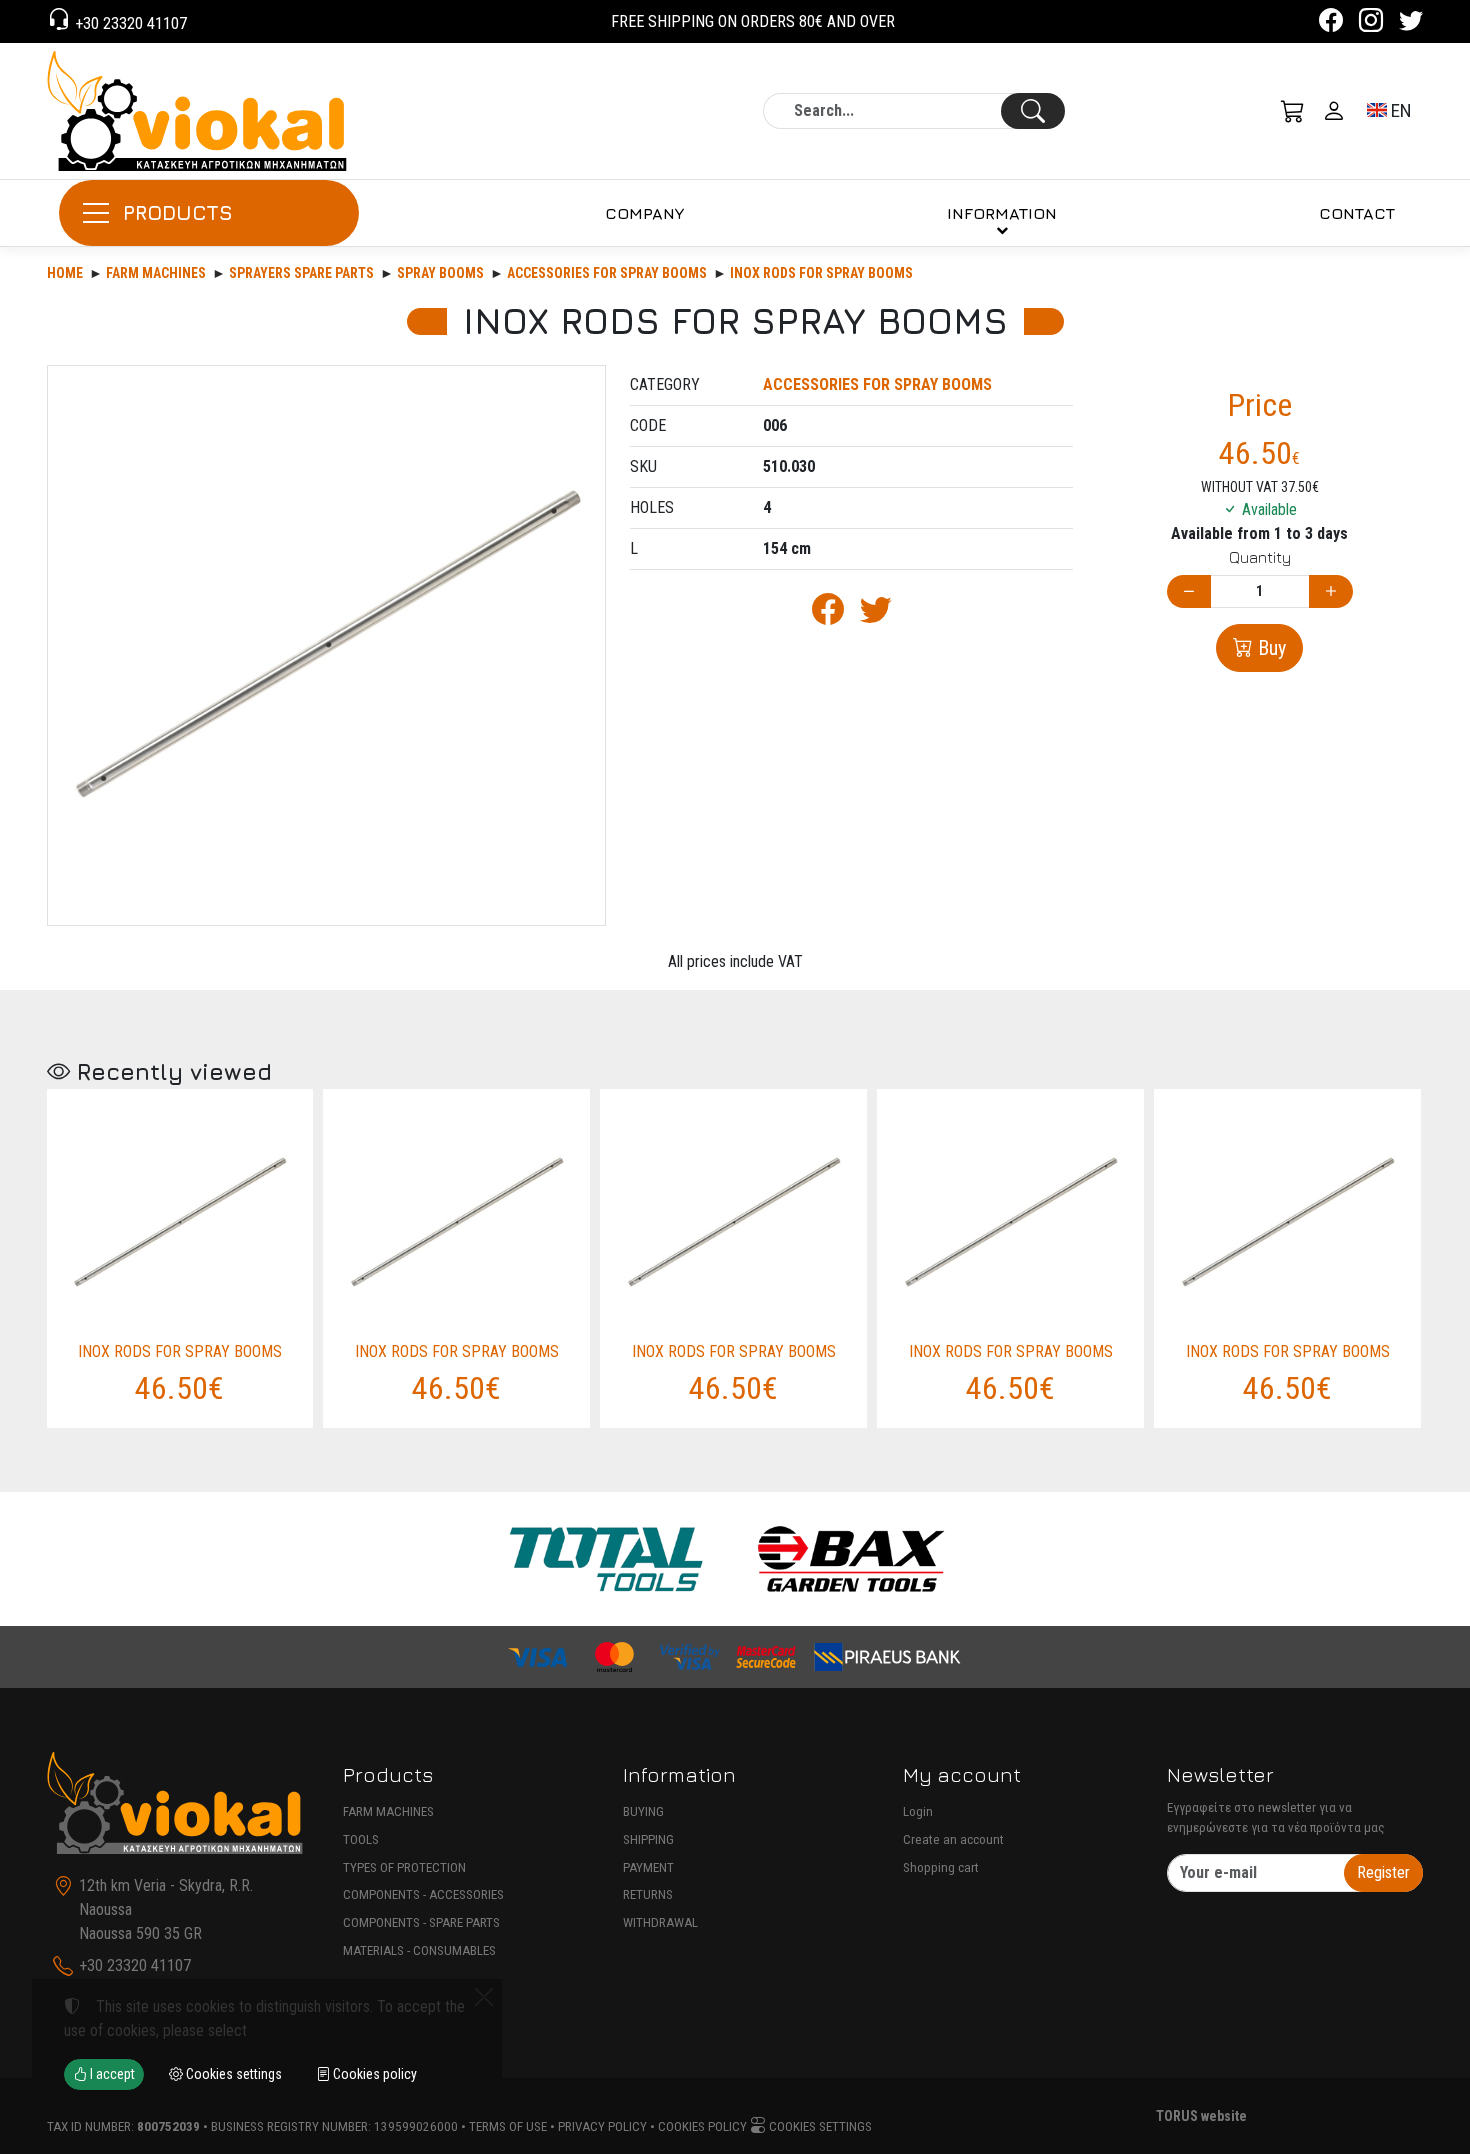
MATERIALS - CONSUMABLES (419, 1950)
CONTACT (1357, 213)
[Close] (484, 1997)
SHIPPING (648, 1839)
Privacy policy (602, 2126)
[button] (1293, 111)
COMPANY (644, 213)
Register (1383, 1872)
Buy (1269, 648)
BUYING (643, 1811)
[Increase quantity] (1331, 591)
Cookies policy (702, 2126)
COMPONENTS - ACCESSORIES (423, 1894)
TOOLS (361, 1839)
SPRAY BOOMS (440, 273)
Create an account (953, 1839)
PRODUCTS (178, 212)
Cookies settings (819, 2126)
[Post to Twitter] (876, 615)
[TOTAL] (606, 1559)
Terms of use (508, 2126)
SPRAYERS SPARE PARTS (301, 273)
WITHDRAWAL (660, 1922)
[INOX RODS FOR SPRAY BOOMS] (326, 645)
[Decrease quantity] (1189, 591)
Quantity (1260, 557)
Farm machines (156, 273)
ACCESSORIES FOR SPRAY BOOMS (607, 273)
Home (65, 273)
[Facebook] (1331, 23)
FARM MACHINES (388, 1811)
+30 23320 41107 (129, 23)
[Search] (1033, 111)
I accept (111, 2074)
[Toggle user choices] (1334, 111)
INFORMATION (1002, 213)
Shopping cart (941, 1867)
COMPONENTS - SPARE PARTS (421, 1922)
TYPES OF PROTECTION (404, 1867)
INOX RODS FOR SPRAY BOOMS (821, 273)
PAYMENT (648, 1867)
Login (918, 1811)
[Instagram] (1371, 23)
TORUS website (1201, 2116)
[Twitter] (1411, 23)
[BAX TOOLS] (852, 1559)
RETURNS (648, 1894)
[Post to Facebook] (828, 615)
